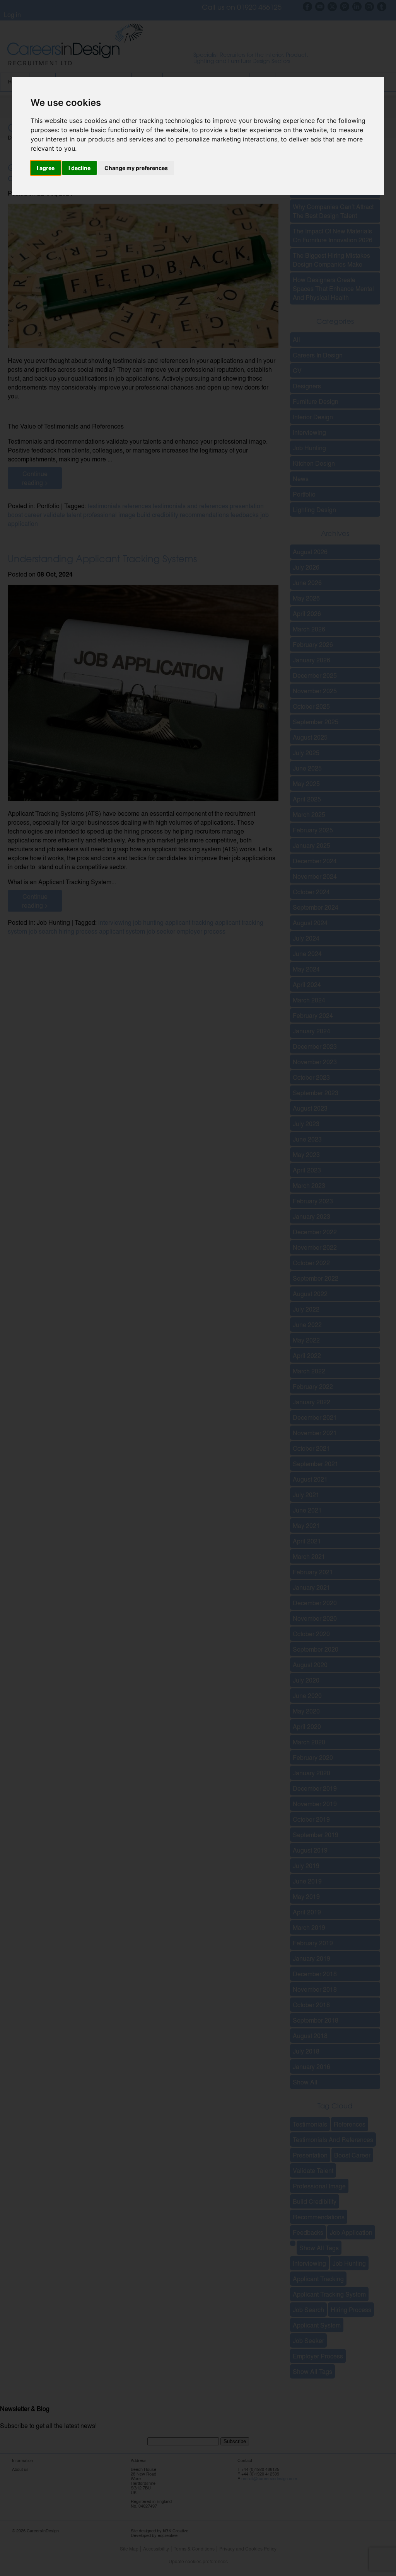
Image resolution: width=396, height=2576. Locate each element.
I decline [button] (79, 168)
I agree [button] (46, 168)
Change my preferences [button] (136, 168)
